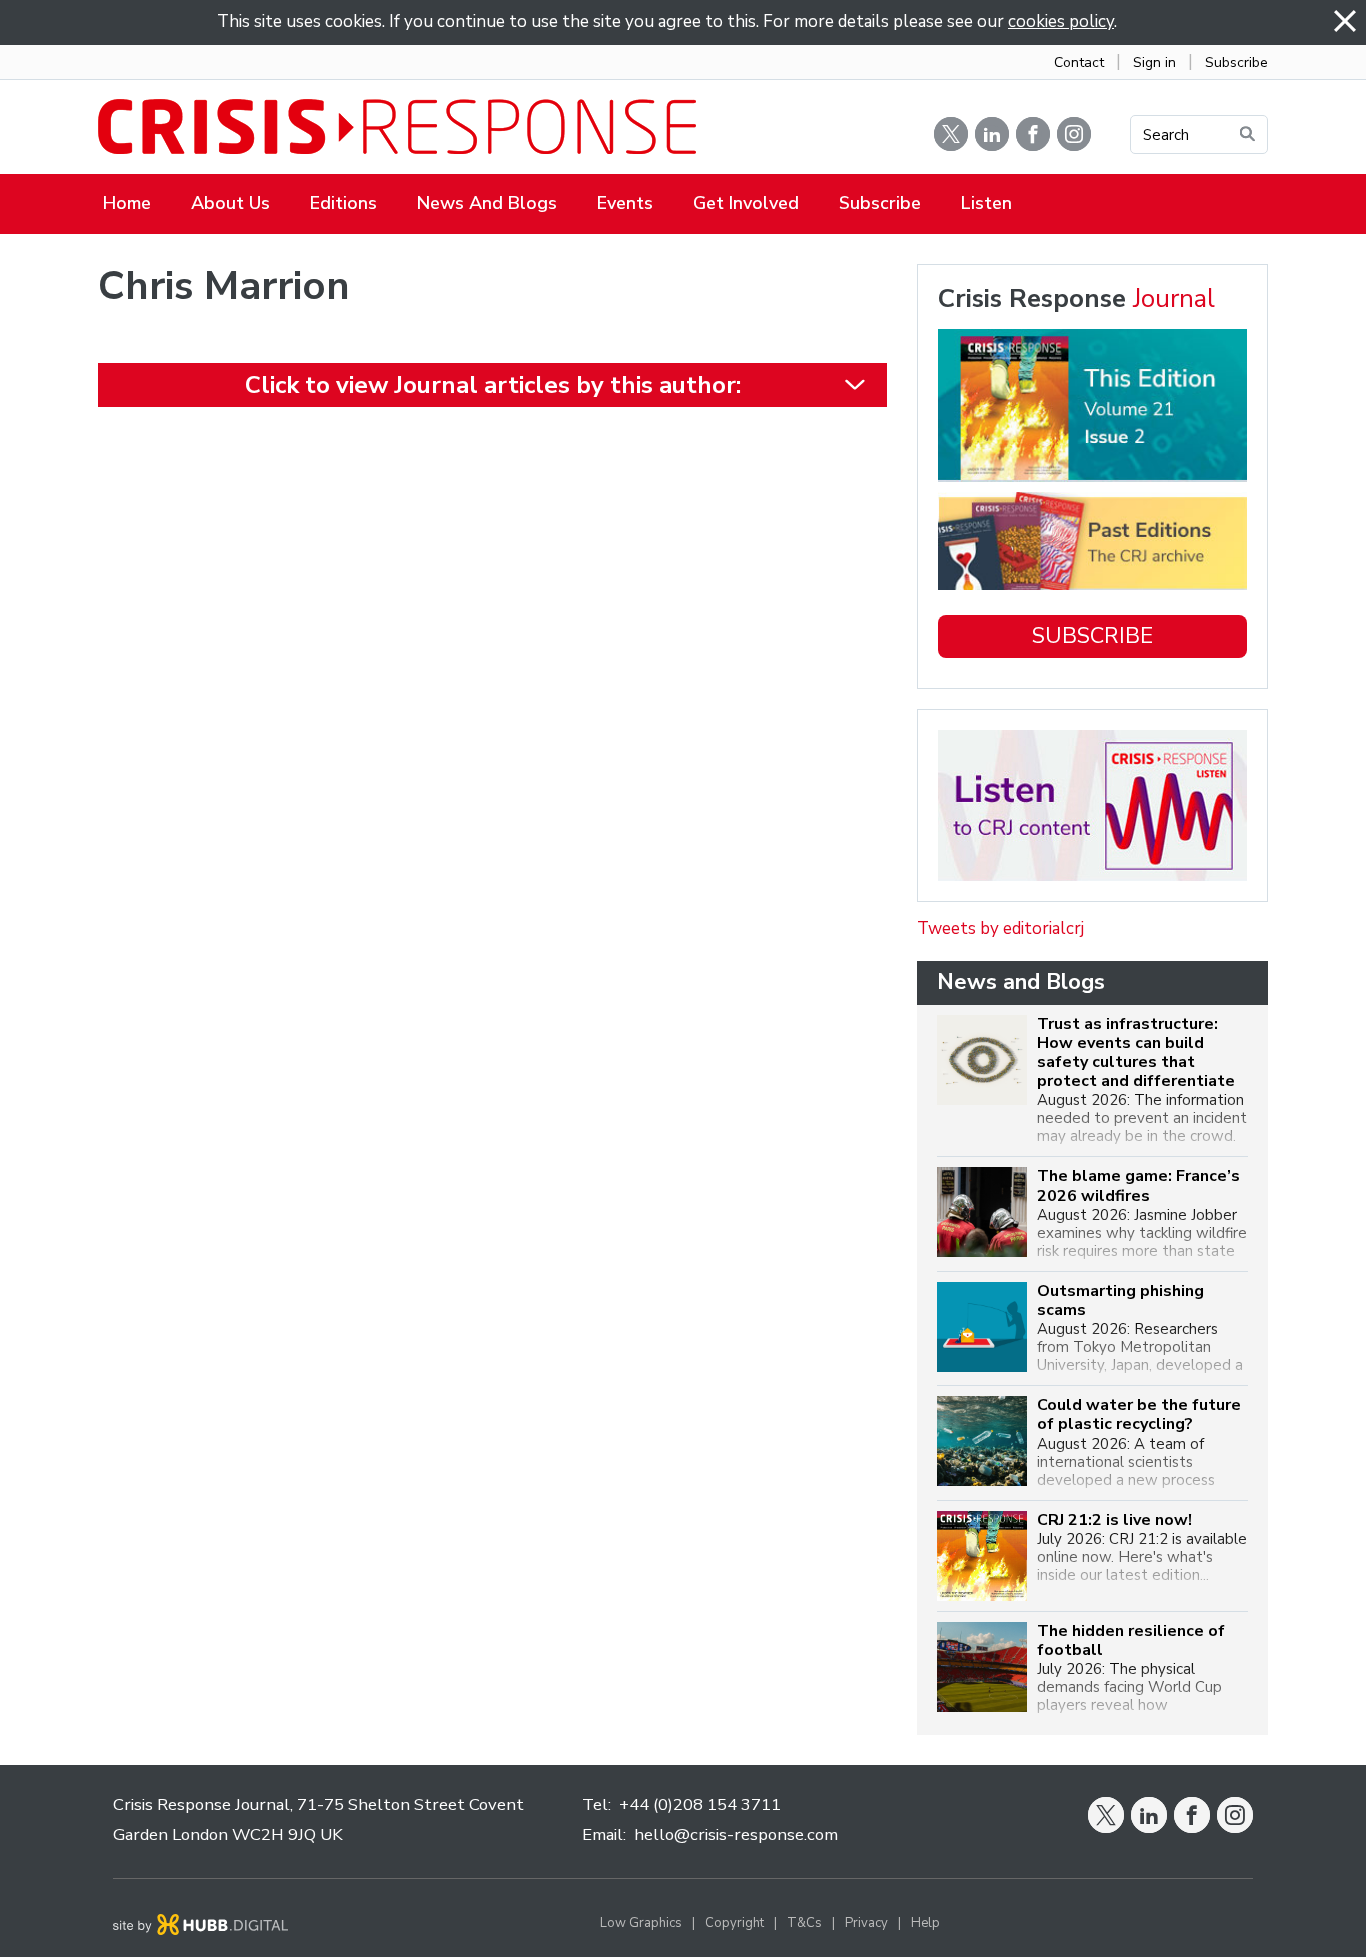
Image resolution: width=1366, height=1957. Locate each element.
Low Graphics (641, 1923)
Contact (1079, 62)
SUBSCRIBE (1092, 636)
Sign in (1154, 62)
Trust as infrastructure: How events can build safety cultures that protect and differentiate (1136, 1053)
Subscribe (1236, 62)
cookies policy (1061, 21)
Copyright (734, 1923)
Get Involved (746, 203)
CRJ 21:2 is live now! (1114, 1520)
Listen (986, 203)
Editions (343, 203)
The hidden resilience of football (1131, 1641)
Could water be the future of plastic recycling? (1139, 1415)
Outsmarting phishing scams (1120, 1301)
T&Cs (804, 1923)
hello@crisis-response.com (736, 1834)
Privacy (866, 1923)
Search (1166, 135)
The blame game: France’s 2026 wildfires (1138, 1186)
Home (127, 203)
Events (625, 203)
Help (925, 1923)
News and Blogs (487, 203)
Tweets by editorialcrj (1000, 928)
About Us (230, 203)
